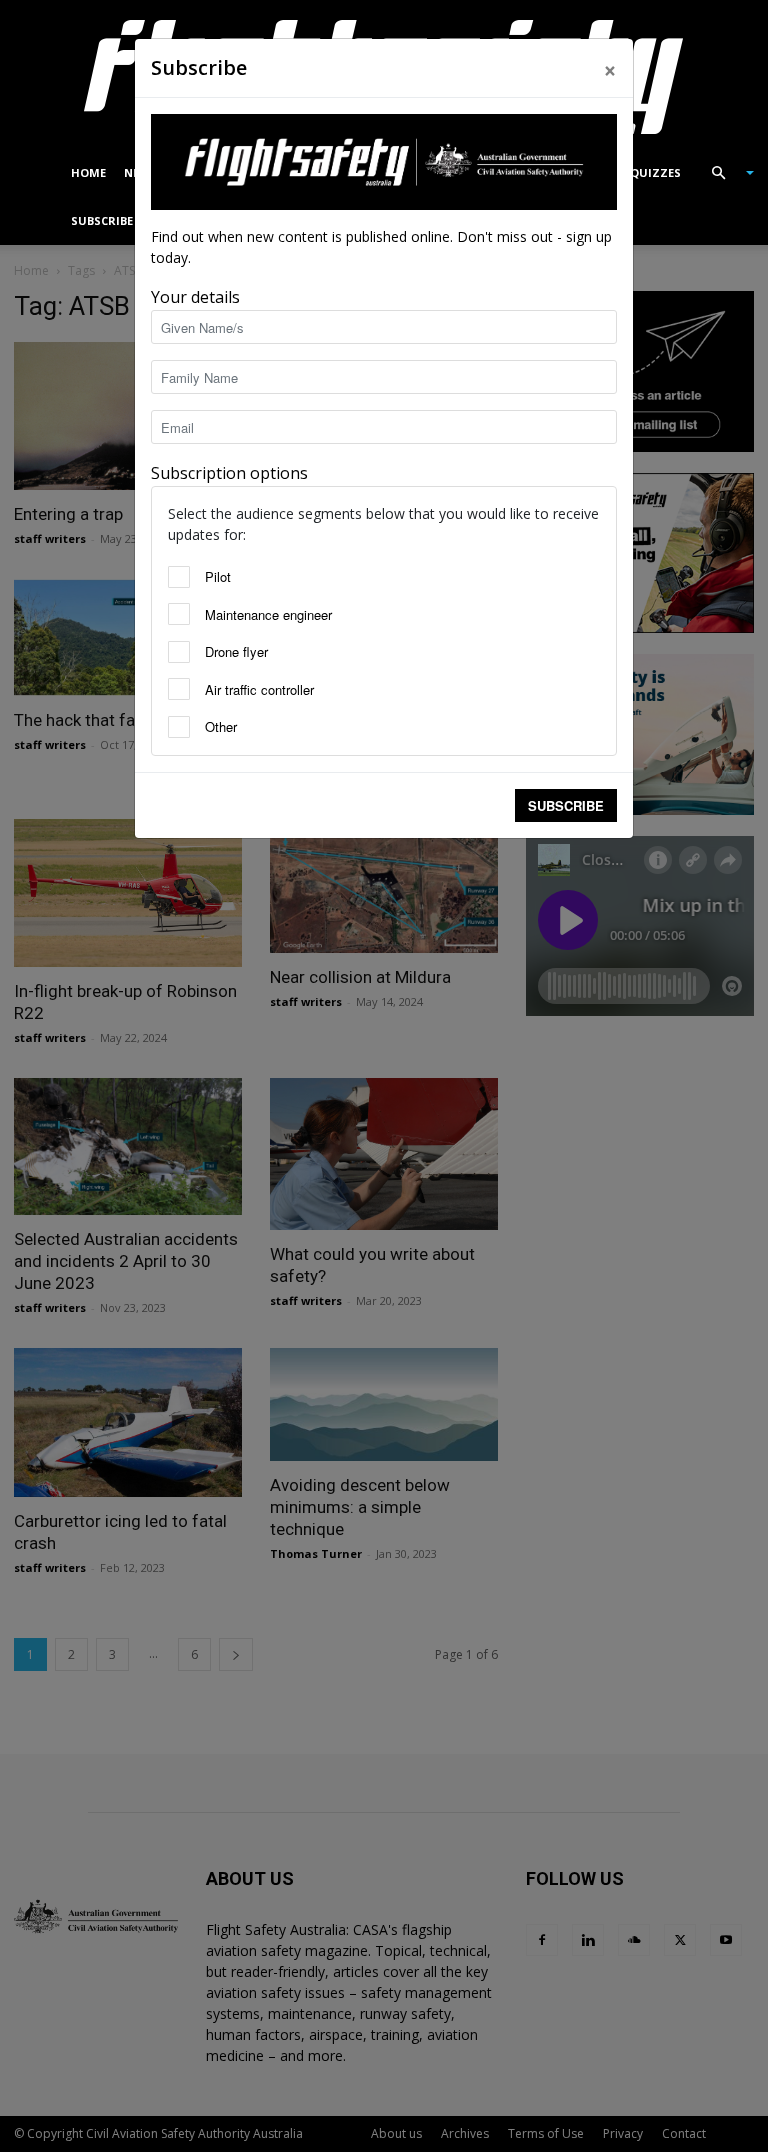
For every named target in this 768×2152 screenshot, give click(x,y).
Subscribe (566, 805)
